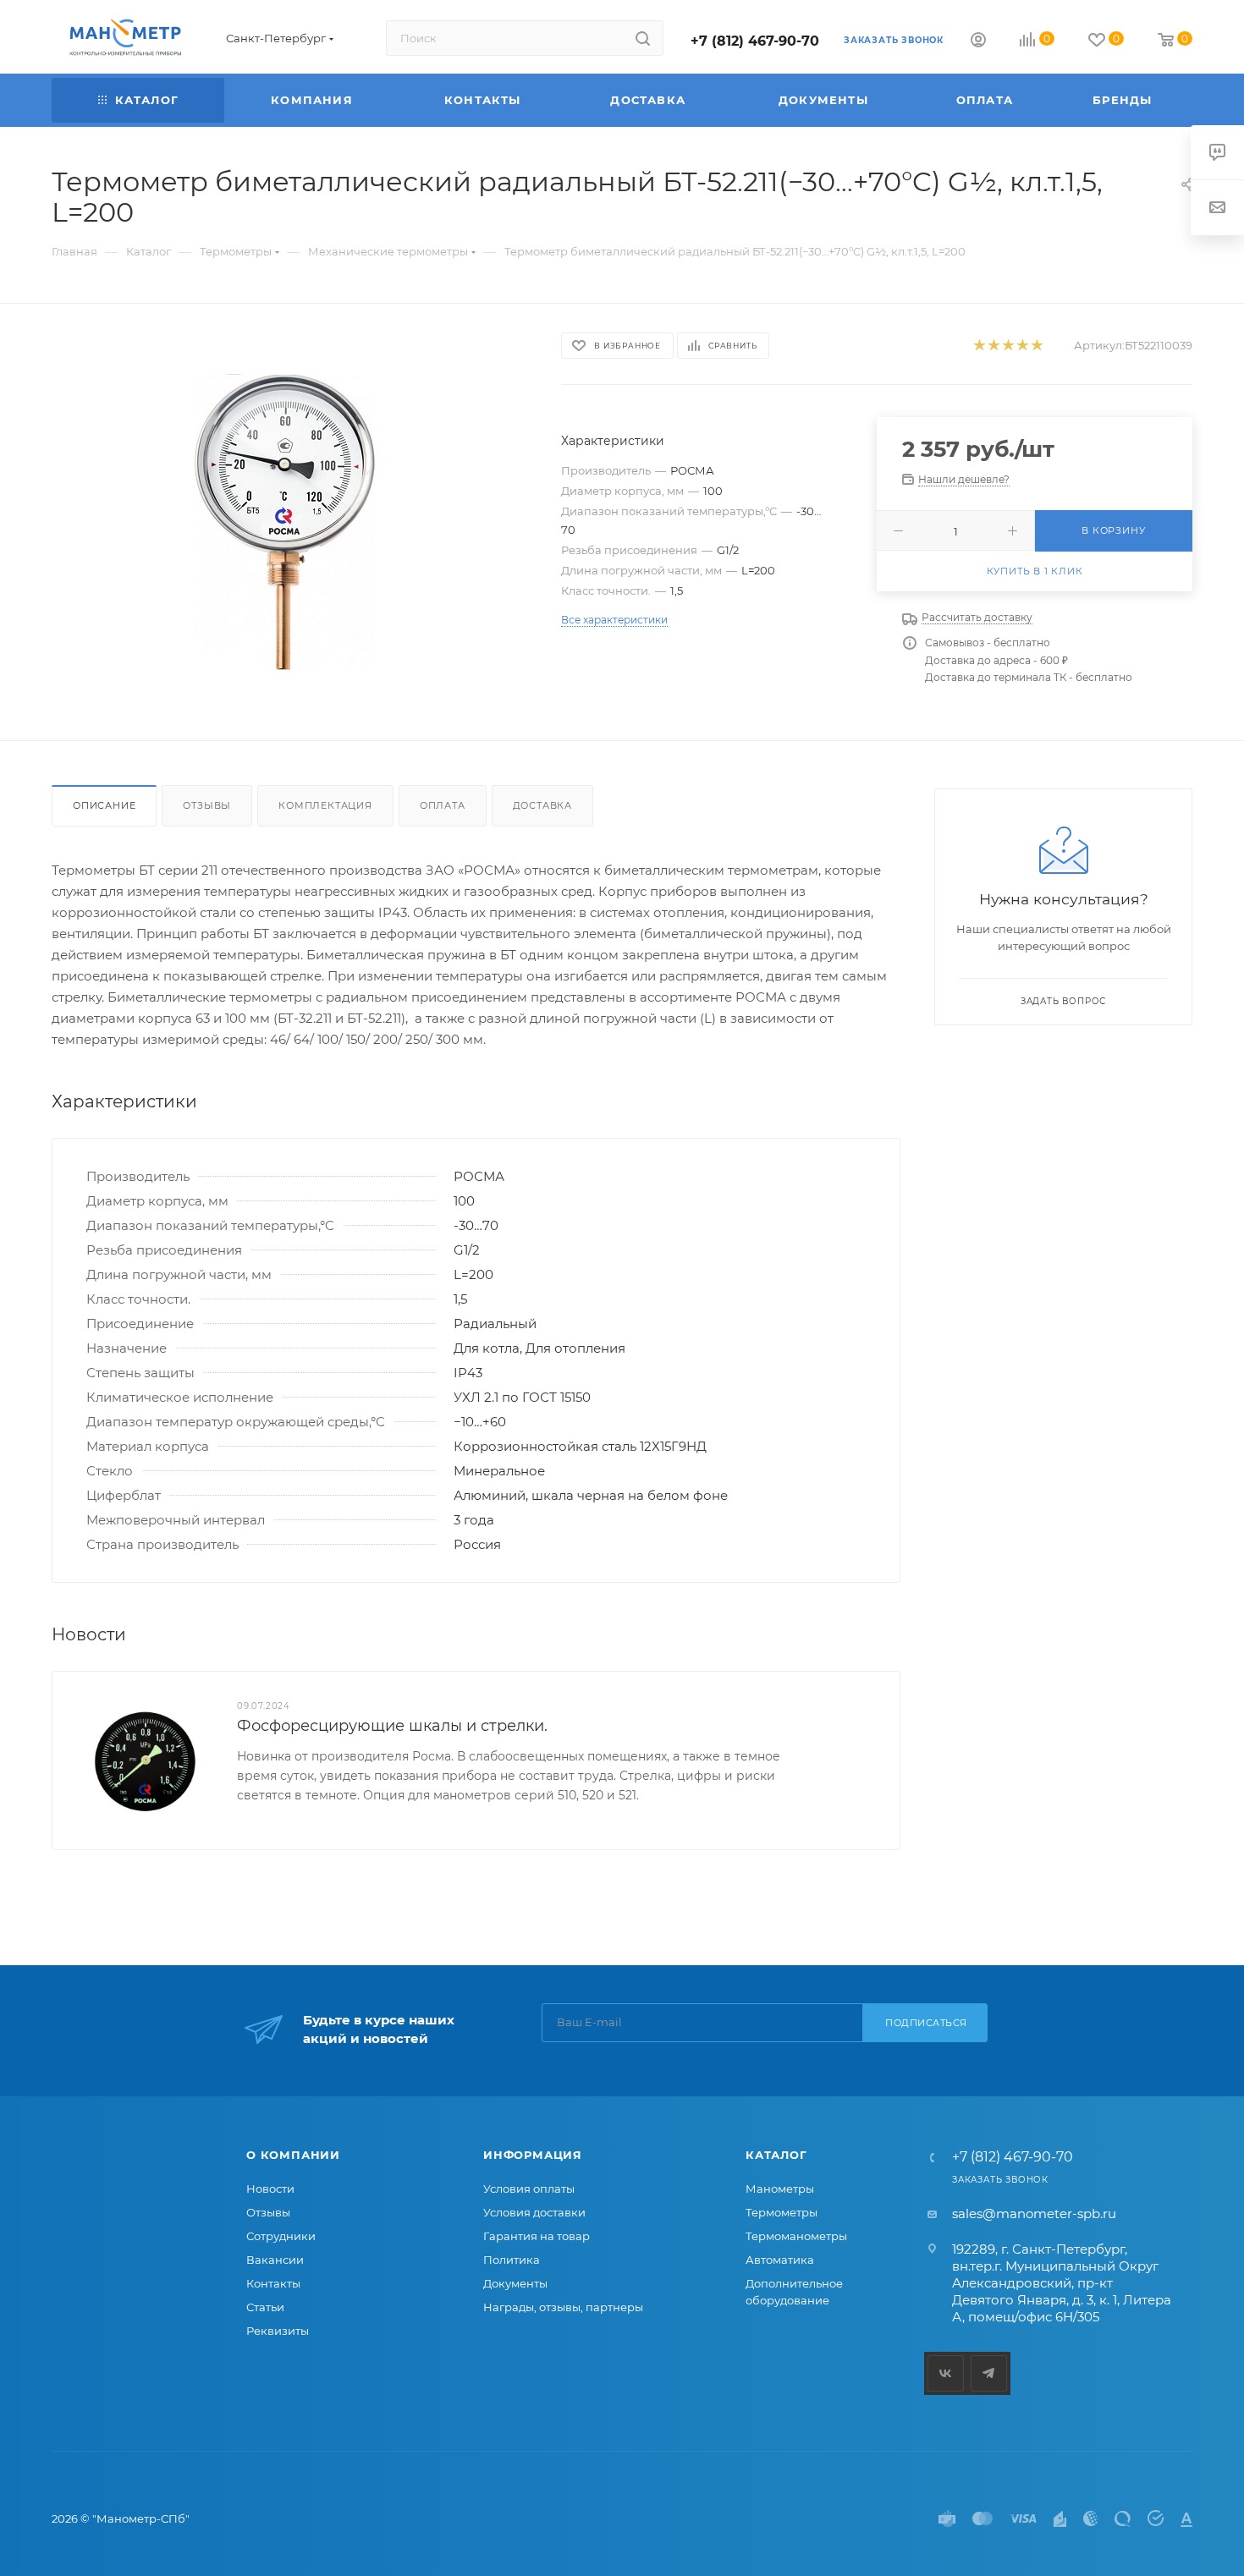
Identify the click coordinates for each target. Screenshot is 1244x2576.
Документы (515, 2283)
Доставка (542, 805)
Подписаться (926, 2023)
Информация (533, 2155)
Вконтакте (946, 2373)
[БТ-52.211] (291, 522)
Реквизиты (278, 2331)
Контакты (273, 2283)
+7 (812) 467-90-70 (755, 41)
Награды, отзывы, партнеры (563, 2307)
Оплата (443, 805)
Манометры (780, 2189)
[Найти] (643, 38)
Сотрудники (281, 2236)
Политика (512, 2260)
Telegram (989, 2373)
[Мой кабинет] (978, 42)
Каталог (776, 2155)
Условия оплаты (529, 2189)
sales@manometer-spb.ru (1034, 2213)
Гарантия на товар (537, 2236)
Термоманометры (796, 2236)
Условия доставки (534, 2212)
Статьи (265, 2307)
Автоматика (780, 2260)
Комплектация (325, 805)
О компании (293, 2155)
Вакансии (275, 2260)
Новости (270, 2189)
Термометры (782, 2212)
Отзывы (207, 805)
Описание (104, 805)
